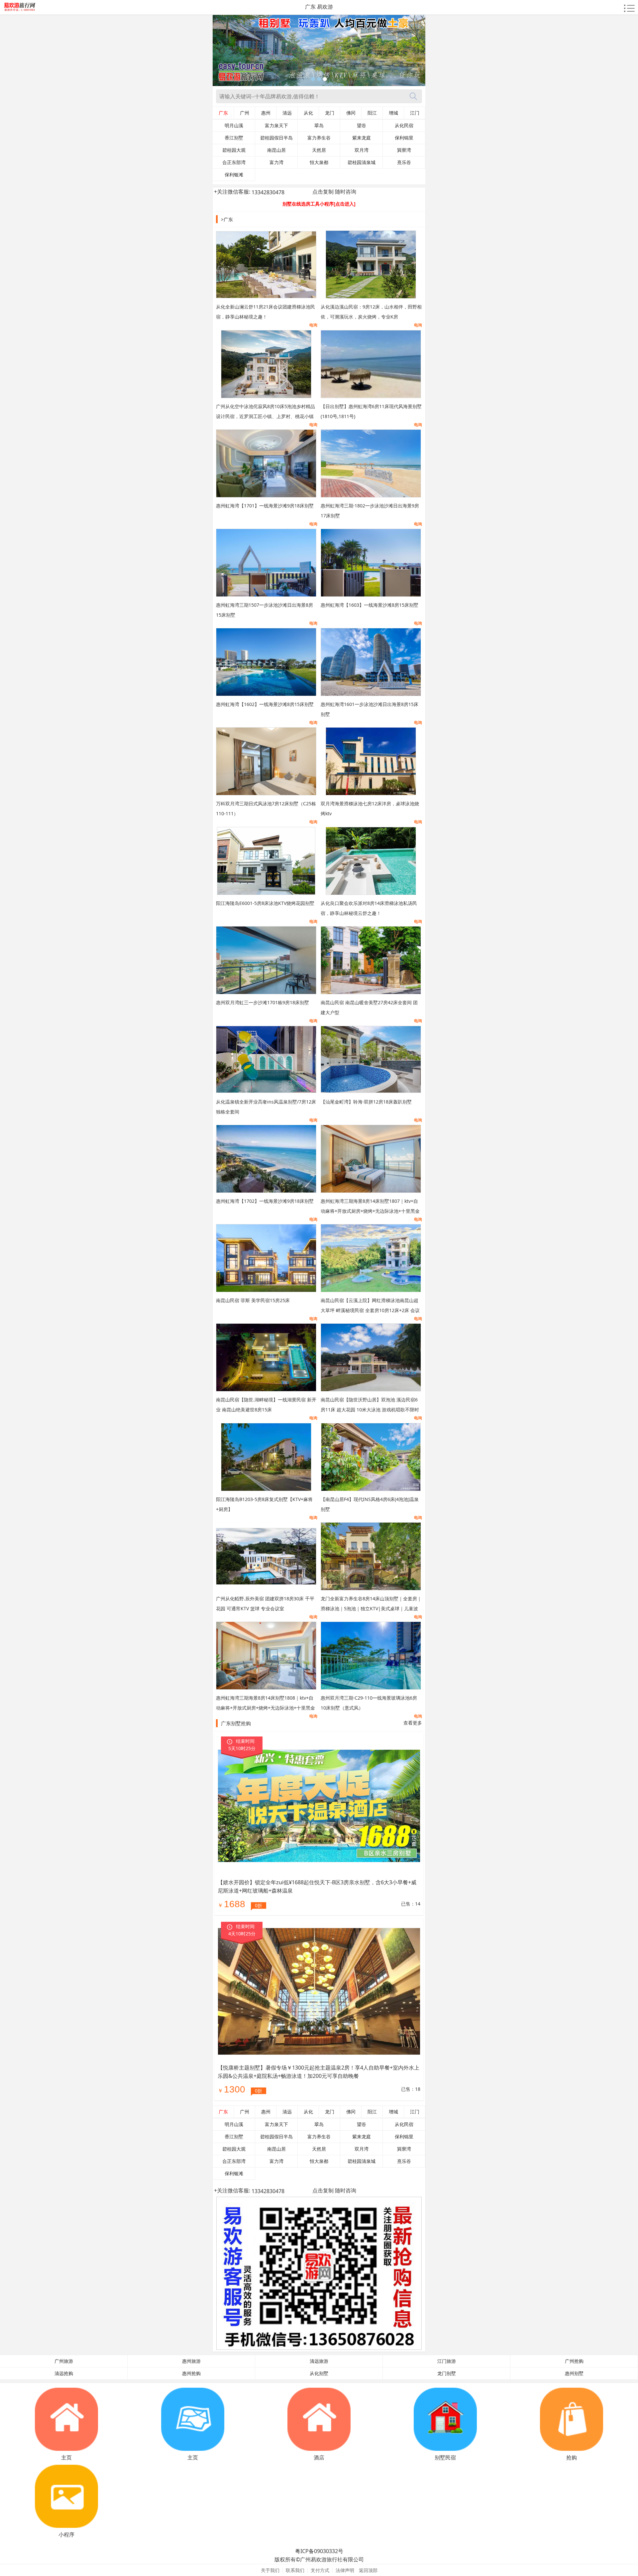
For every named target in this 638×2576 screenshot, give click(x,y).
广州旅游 (64, 2361)
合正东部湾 (234, 162)
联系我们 (295, 2570)
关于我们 (270, 2570)
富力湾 (276, 162)
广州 (245, 113)
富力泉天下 (276, 126)
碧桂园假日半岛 (276, 138)
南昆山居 (276, 150)
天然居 (319, 150)
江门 (415, 113)
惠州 (266, 113)
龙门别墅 (447, 2373)
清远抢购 (64, 2373)
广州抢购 (574, 2361)
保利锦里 (404, 138)
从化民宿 (404, 126)
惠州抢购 (191, 2373)
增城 (393, 113)
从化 (308, 113)
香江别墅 (234, 138)
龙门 (330, 113)
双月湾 (362, 150)
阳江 (372, 113)
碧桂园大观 (234, 150)
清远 (287, 113)
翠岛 (319, 126)
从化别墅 (319, 2373)
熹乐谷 (404, 162)
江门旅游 (447, 2361)
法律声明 (345, 2570)
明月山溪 (234, 126)
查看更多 (413, 1723)
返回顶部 (368, 2570)
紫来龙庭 (362, 138)
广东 (223, 113)
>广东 (227, 219)
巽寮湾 (404, 150)
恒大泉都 (319, 162)
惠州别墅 (574, 2373)
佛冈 (351, 113)
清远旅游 (319, 2361)
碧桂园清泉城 (362, 162)
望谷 (362, 126)
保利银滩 (234, 175)
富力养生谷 (319, 138)
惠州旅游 (191, 2361)
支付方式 (320, 2570)
